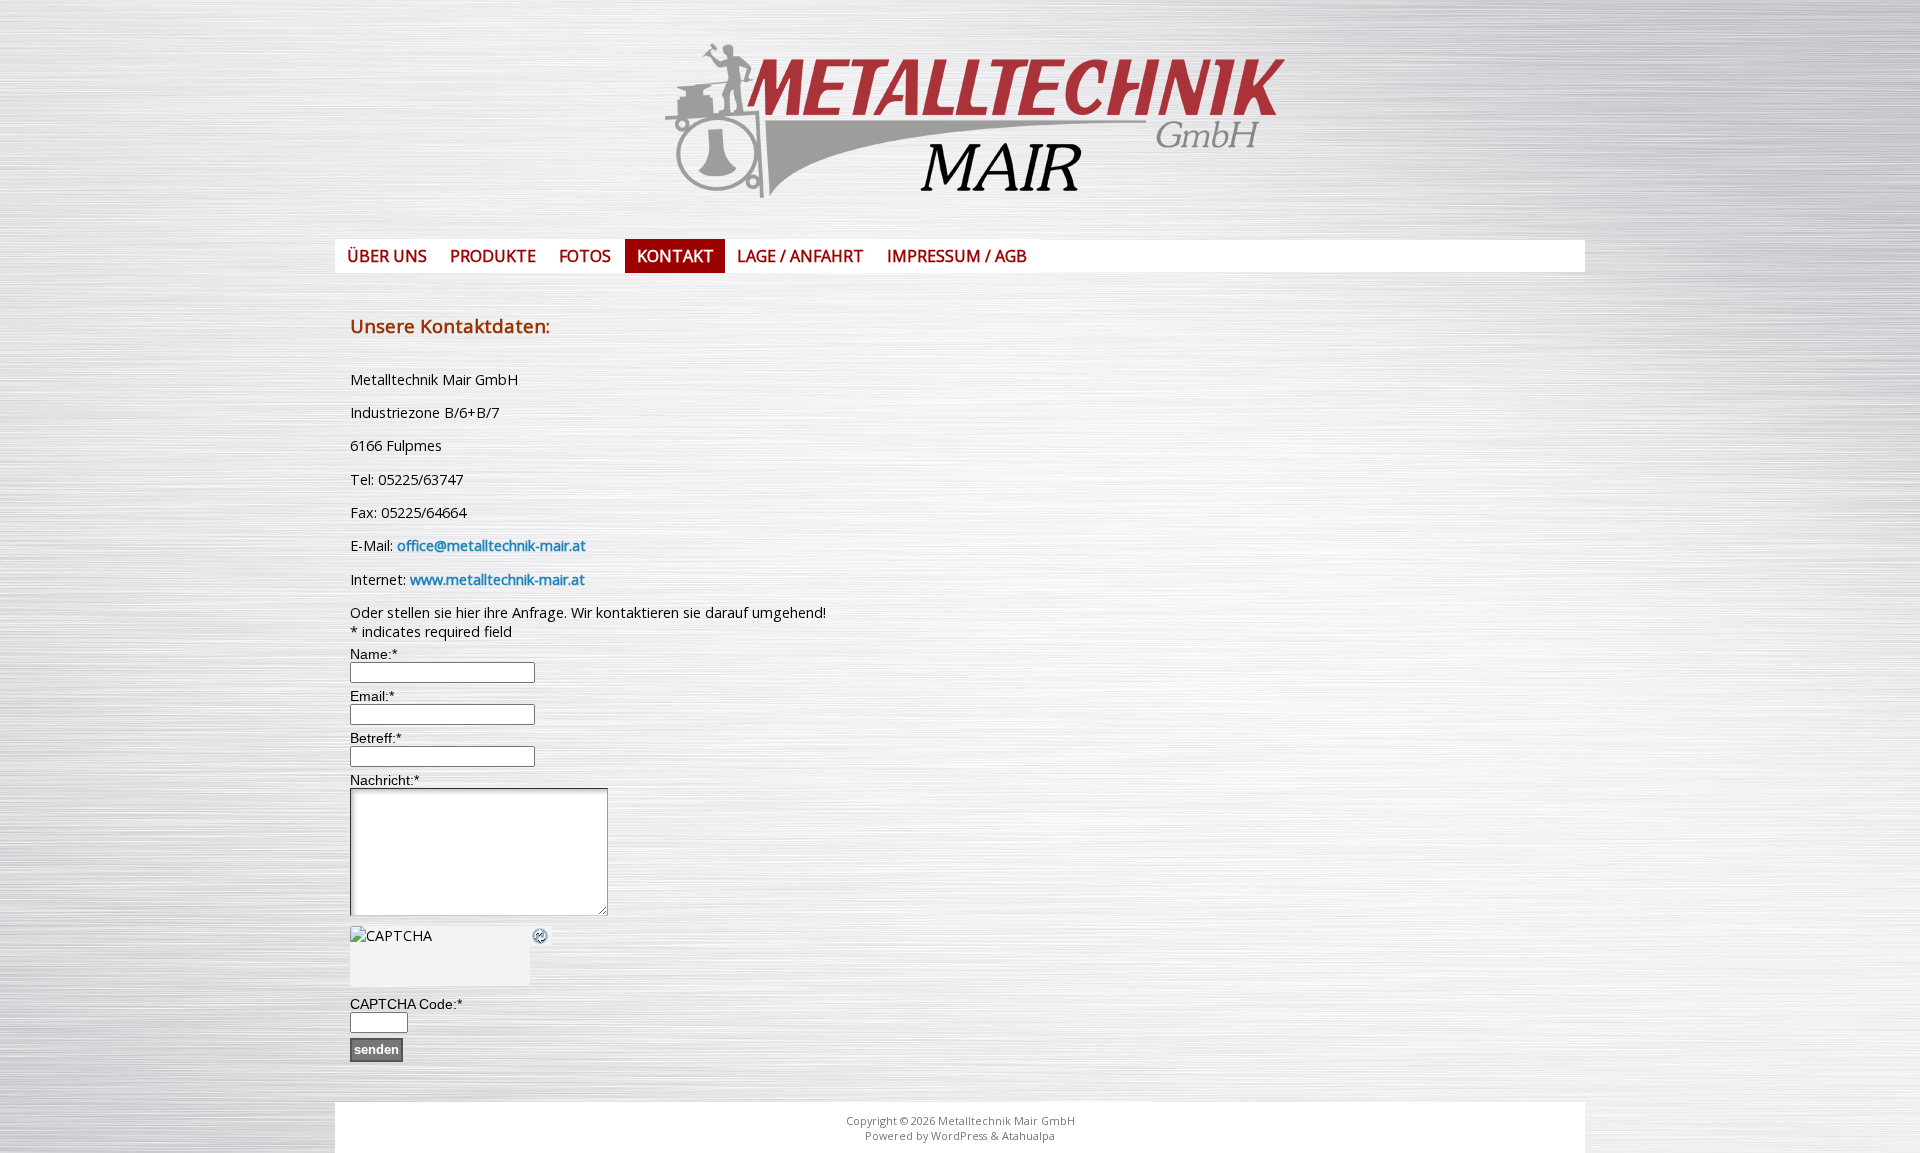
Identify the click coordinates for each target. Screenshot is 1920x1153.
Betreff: (375, 738)
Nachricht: (384, 780)
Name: (373, 654)
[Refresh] (541, 936)
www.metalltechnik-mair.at (497, 579)
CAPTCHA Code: (406, 1004)
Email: (372, 696)
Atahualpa (1028, 1135)
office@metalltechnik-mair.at (491, 545)
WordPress (959, 1135)
